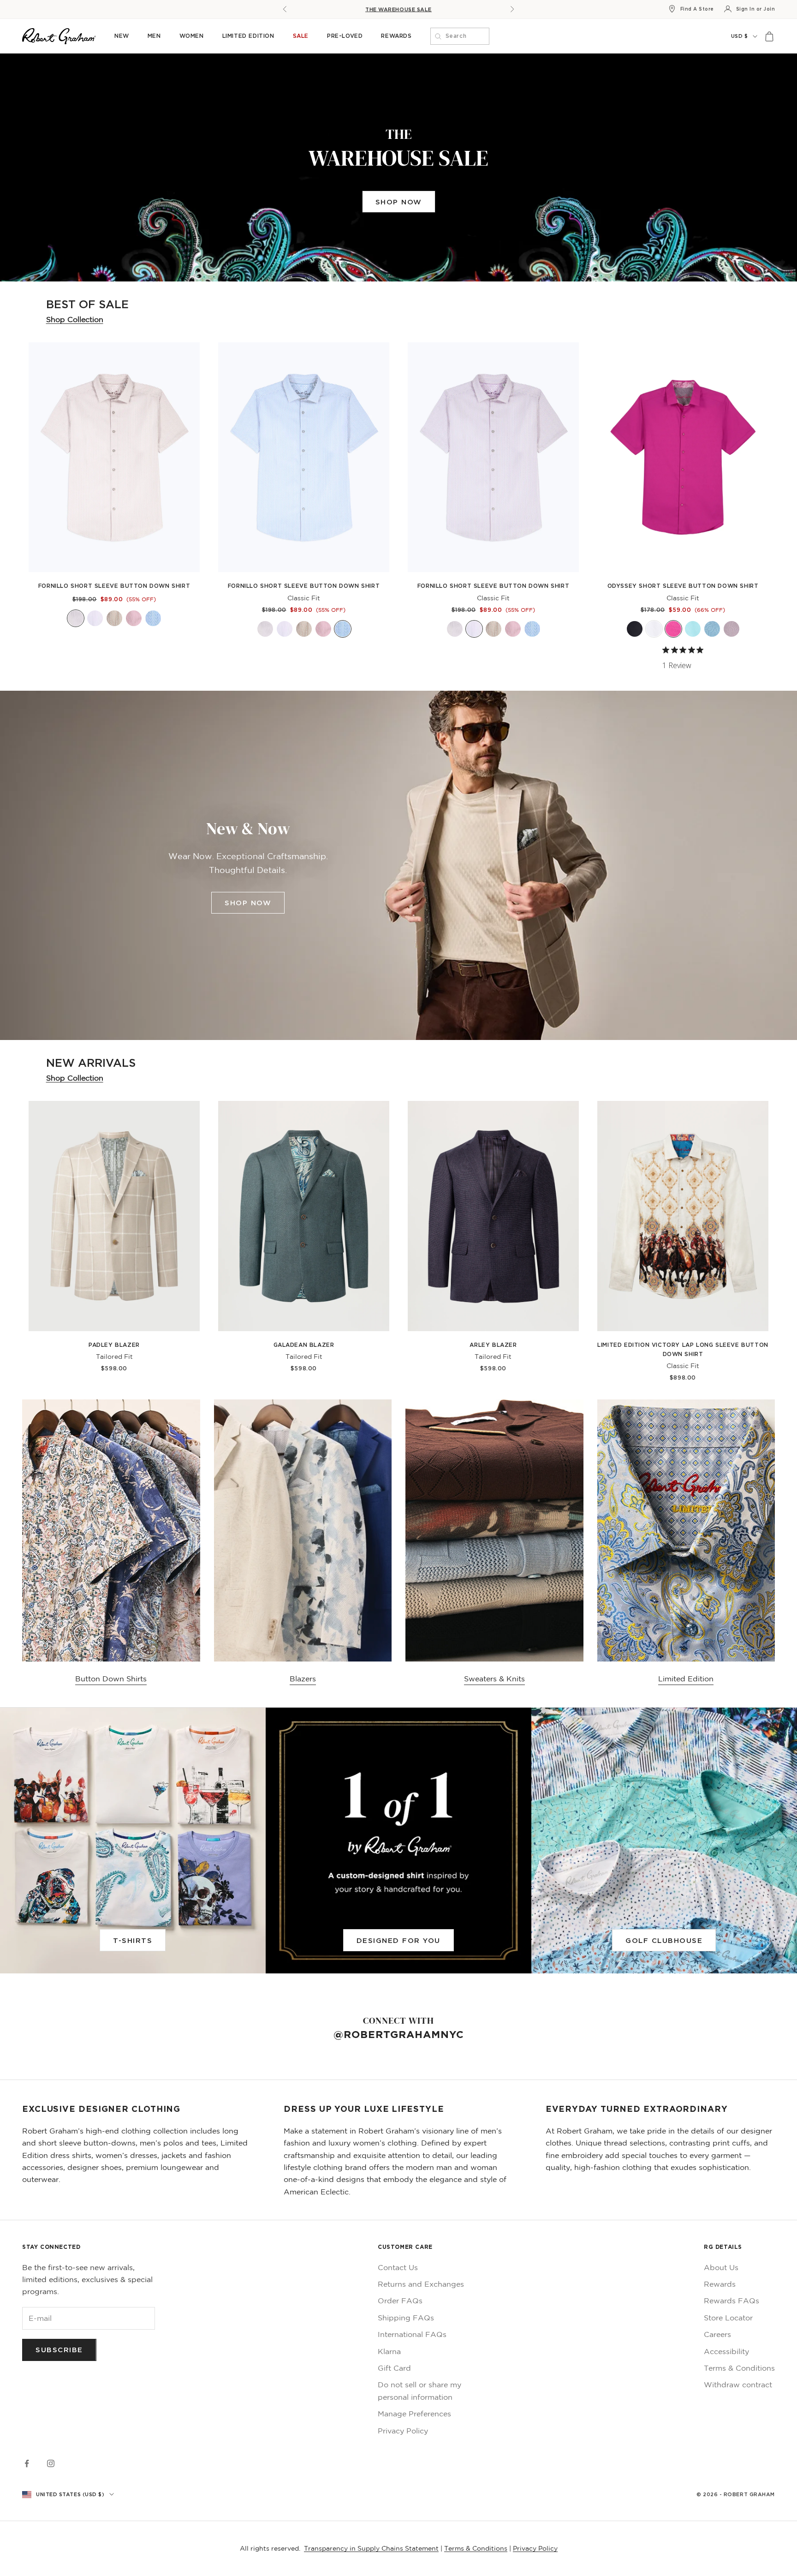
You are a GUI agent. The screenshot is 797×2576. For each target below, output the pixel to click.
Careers (717, 2334)
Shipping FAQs (406, 2318)
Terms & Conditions (739, 2368)
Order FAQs (400, 2301)
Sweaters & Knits (494, 1679)
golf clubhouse (664, 1940)
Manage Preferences (414, 2414)
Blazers (303, 1679)
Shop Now (399, 202)
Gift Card (394, 2368)
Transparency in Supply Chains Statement (371, 2548)
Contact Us (398, 2267)
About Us (721, 2267)
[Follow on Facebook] (27, 2463)
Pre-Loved (345, 36)
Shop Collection (75, 319)
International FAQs (412, 2334)
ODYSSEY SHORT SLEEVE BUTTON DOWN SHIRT (683, 586)
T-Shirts (133, 1940)
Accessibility (726, 2351)
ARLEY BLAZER (493, 1345)
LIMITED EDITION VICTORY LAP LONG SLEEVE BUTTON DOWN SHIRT (683, 1349)
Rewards (396, 36)
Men (154, 36)
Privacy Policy (403, 2431)
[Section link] (398, 167)
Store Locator (728, 2318)
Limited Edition (248, 36)
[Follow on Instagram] (51, 2463)
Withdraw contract (738, 2385)
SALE (301, 36)
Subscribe (59, 2349)
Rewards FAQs (732, 2301)
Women (192, 36)
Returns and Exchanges (421, 2284)
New (122, 36)
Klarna (389, 2351)
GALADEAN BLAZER (304, 1345)
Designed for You (398, 1940)
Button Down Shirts (111, 1679)
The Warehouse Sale (398, 9)
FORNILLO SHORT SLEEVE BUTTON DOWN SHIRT (114, 586)
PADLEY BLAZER (114, 1345)
